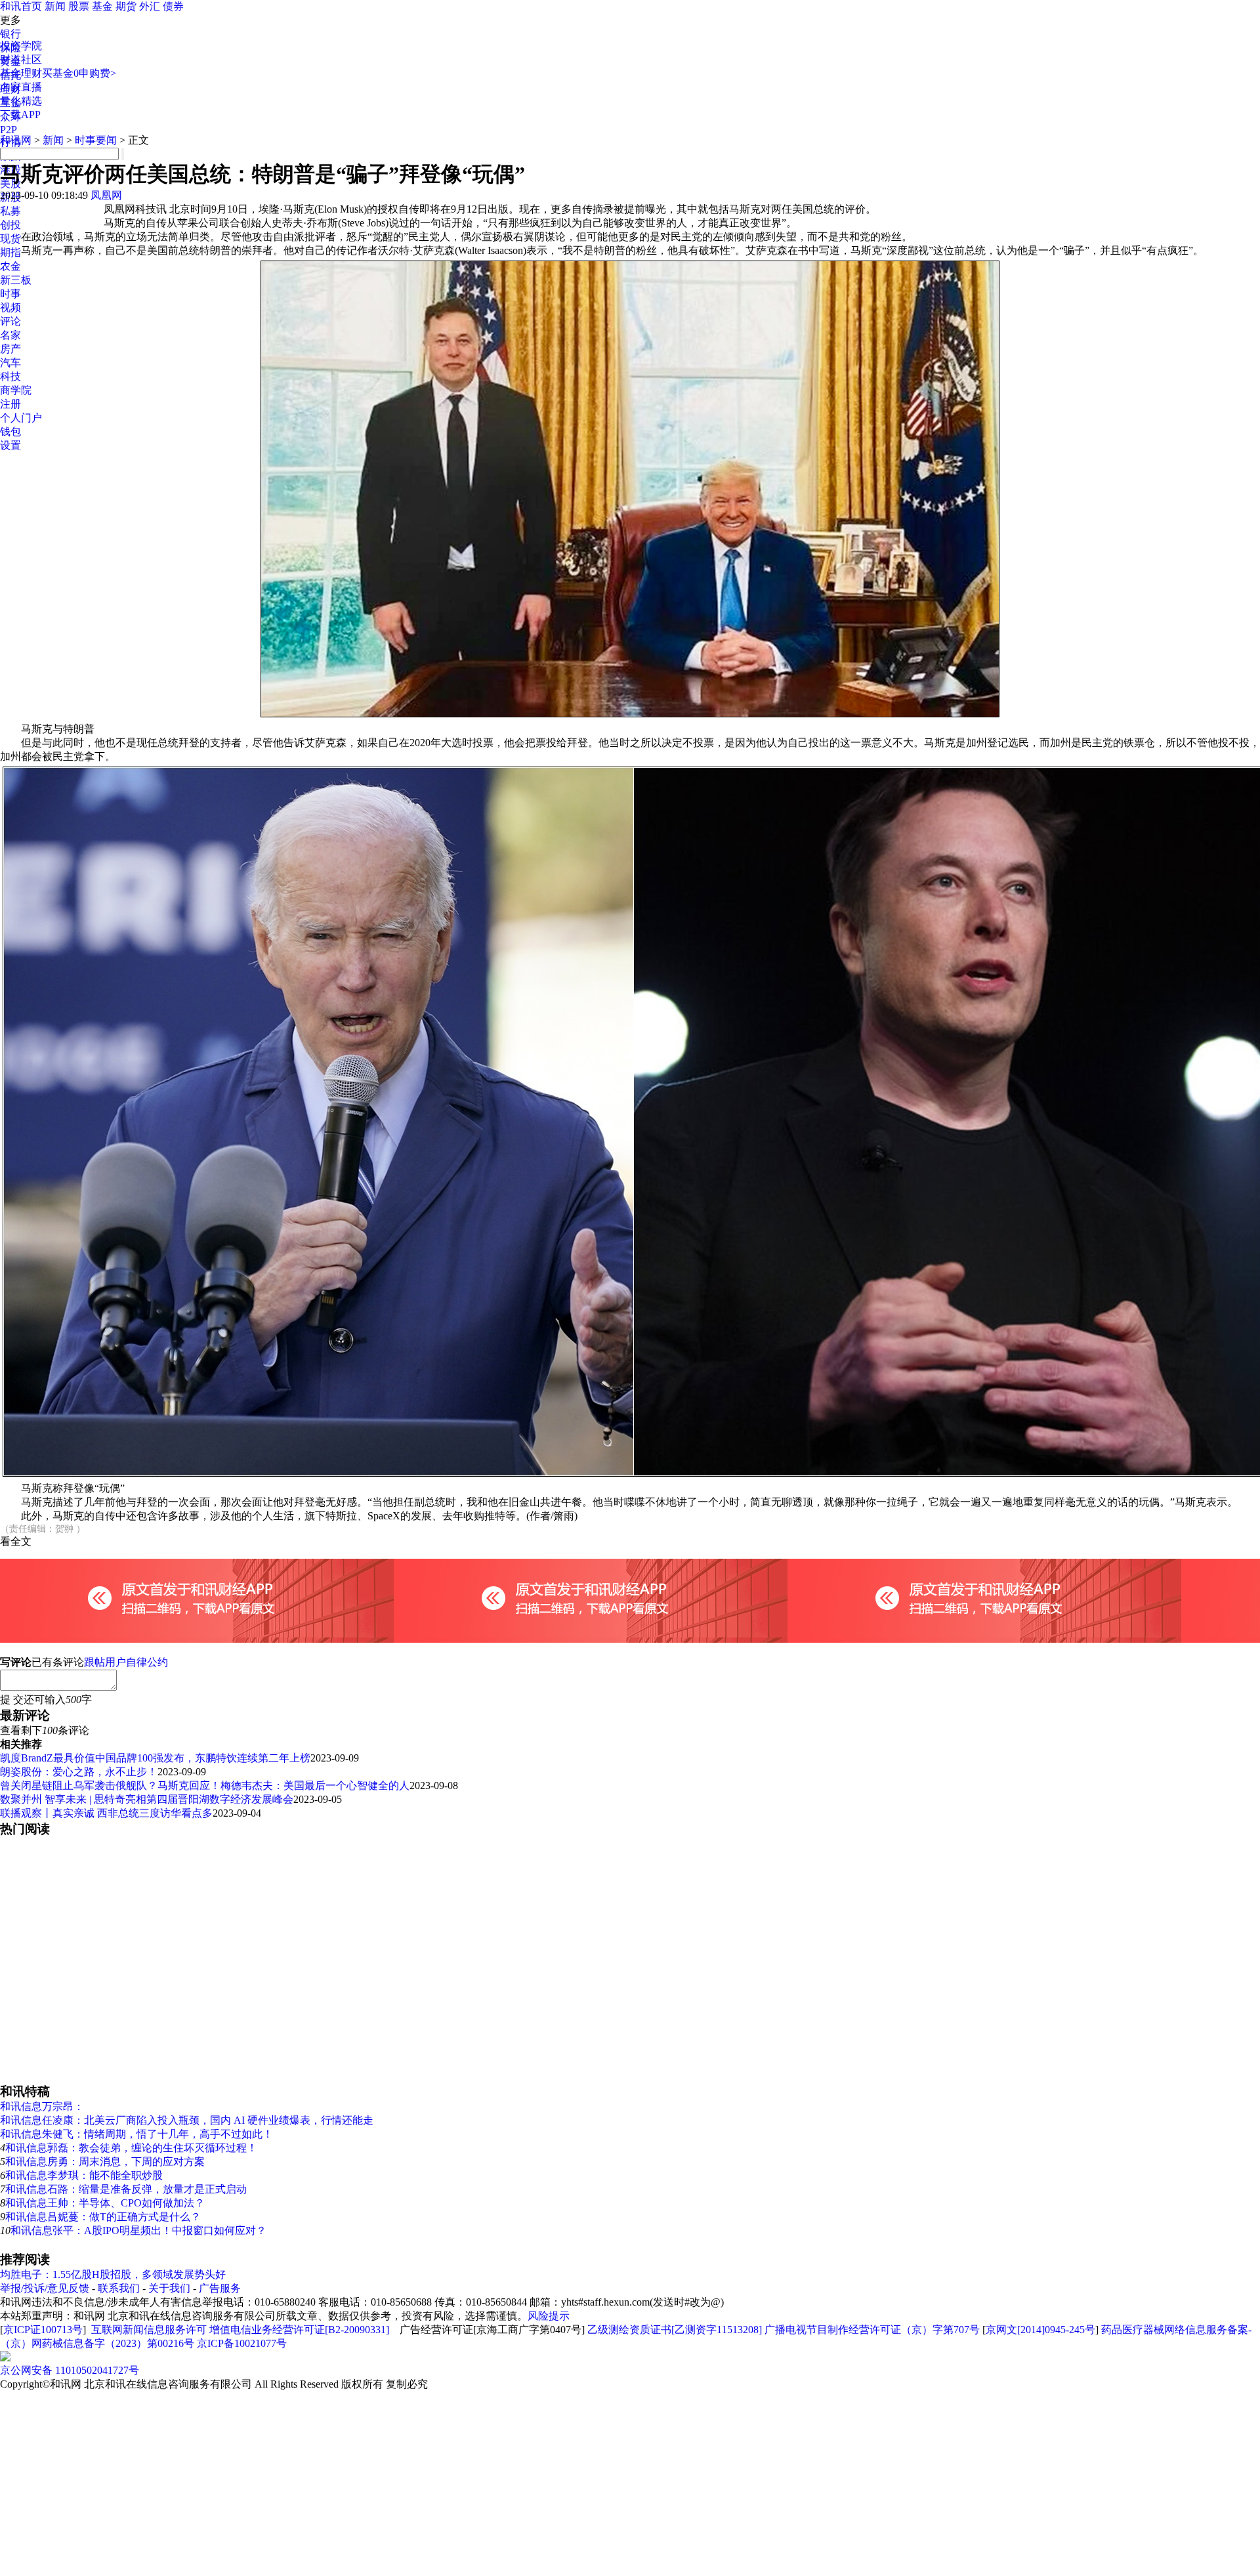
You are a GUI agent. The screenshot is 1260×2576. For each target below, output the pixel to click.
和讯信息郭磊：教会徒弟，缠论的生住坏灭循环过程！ (131, 2148)
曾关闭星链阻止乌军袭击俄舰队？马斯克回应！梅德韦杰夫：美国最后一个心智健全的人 (205, 1785)
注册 (10, 404)
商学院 (16, 390)
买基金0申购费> (79, 73)
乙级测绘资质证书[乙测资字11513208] (675, 2330)
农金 (10, 266)
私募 (10, 211)
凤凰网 (106, 195)
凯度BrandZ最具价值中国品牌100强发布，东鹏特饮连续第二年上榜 (155, 1758)
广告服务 (220, 2288)
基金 (102, 6)
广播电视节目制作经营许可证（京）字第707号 (872, 2330)
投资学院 (21, 46)
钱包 (10, 432)
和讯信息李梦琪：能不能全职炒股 (84, 2175)
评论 (10, 321)
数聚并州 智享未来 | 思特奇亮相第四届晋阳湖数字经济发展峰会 (147, 1799)
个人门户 (21, 418)
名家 (10, 335)
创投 (10, 225)
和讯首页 (21, 6)
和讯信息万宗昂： (42, 2106)
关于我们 (169, 2288)
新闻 (55, 6)
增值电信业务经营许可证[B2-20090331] (299, 2330)
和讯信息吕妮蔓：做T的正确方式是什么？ (103, 2217)
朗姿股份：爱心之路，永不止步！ (79, 1772)
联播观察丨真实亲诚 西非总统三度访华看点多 (106, 1813)
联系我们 (119, 2288)
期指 (10, 252)
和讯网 (16, 140)
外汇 (150, 6)
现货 (10, 239)
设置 (10, 445)
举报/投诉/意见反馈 (45, 2288)
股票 (79, 6)
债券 (173, 6)
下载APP (20, 115)
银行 (10, 34)
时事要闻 (96, 140)
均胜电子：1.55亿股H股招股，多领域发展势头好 (113, 2274)
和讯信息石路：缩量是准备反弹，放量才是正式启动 (126, 2189)
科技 (10, 376)
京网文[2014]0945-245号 (1040, 2330)
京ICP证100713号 (43, 2330)
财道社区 (21, 59)
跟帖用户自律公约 (126, 1662)
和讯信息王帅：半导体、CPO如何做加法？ (105, 2203)
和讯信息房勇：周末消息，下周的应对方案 (105, 2162)
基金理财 (21, 73)
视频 (10, 307)
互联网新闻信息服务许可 (149, 2330)
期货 (126, 6)
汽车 (10, 363)
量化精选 (21, 101)
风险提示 (549, 2316)
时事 (10, 294)
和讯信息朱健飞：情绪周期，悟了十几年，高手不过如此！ (136, 2134)
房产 (10, 349)
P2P (9, 130)
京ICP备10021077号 (242, 2343)
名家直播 (21, 87)
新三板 (16, 280)
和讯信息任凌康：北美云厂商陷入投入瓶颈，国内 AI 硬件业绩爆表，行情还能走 (187, 2120)
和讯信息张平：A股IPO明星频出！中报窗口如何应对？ (138, 2230)
